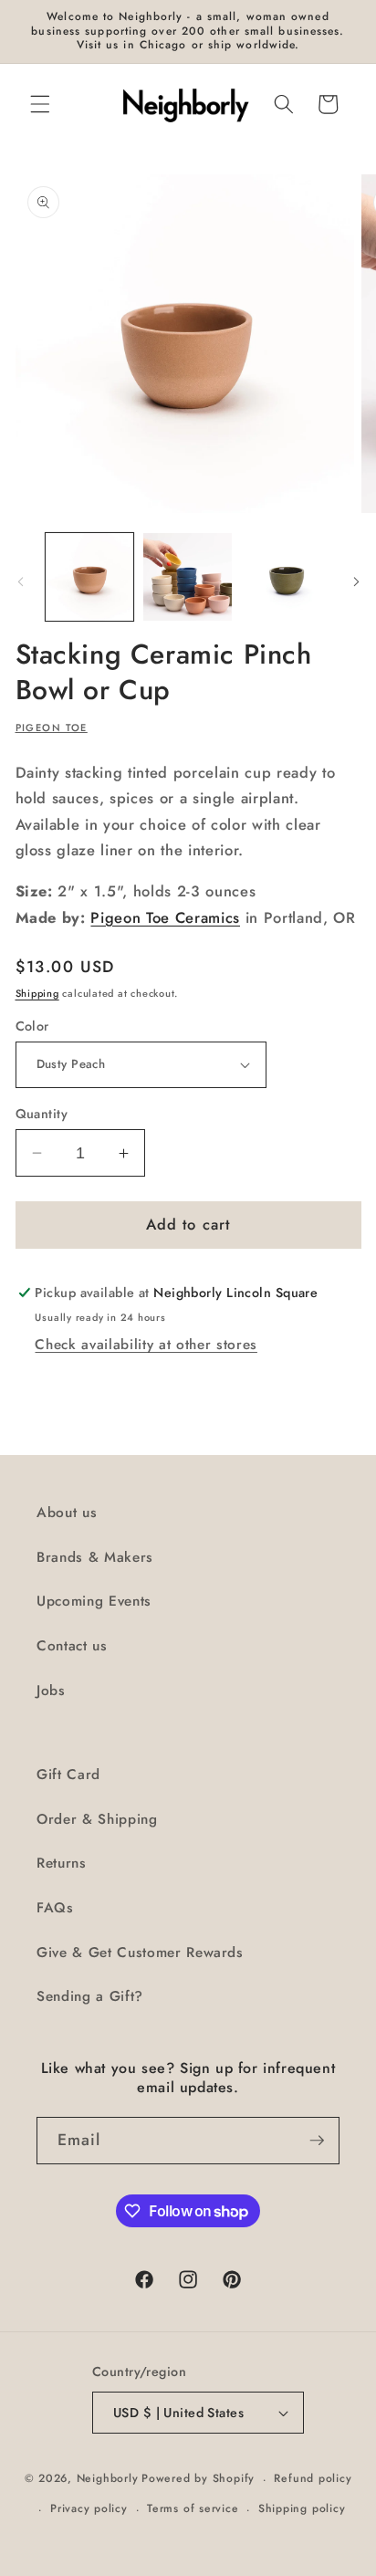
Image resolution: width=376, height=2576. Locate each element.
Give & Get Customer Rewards (140, 1953)
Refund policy (313, 2478)
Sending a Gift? (90, 1996)
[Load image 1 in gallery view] (90, 577)
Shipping (37, 993)
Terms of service (193, 2508)
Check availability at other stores (146, 1345)
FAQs (55, 1908)
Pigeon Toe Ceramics (165, 917)
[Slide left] (20, 582)
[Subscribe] (317, 2141)
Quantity (42, 1114)
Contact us (72, 1646)
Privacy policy (89, 2508)
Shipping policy (302, 2508)
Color (32, 1026)
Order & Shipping (97, 1819)
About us (67, 1513)
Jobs (51, 1691)
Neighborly (108, 2479)
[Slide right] (356, 582)
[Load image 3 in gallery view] (286, 577)
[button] (40, 104)
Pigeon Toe (52, 728)
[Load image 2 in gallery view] (188, 577)
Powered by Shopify (198, 2479)
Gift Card (68, 1775)
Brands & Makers (95, 1557)
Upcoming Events (94, 1601)
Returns (62, 1863)
